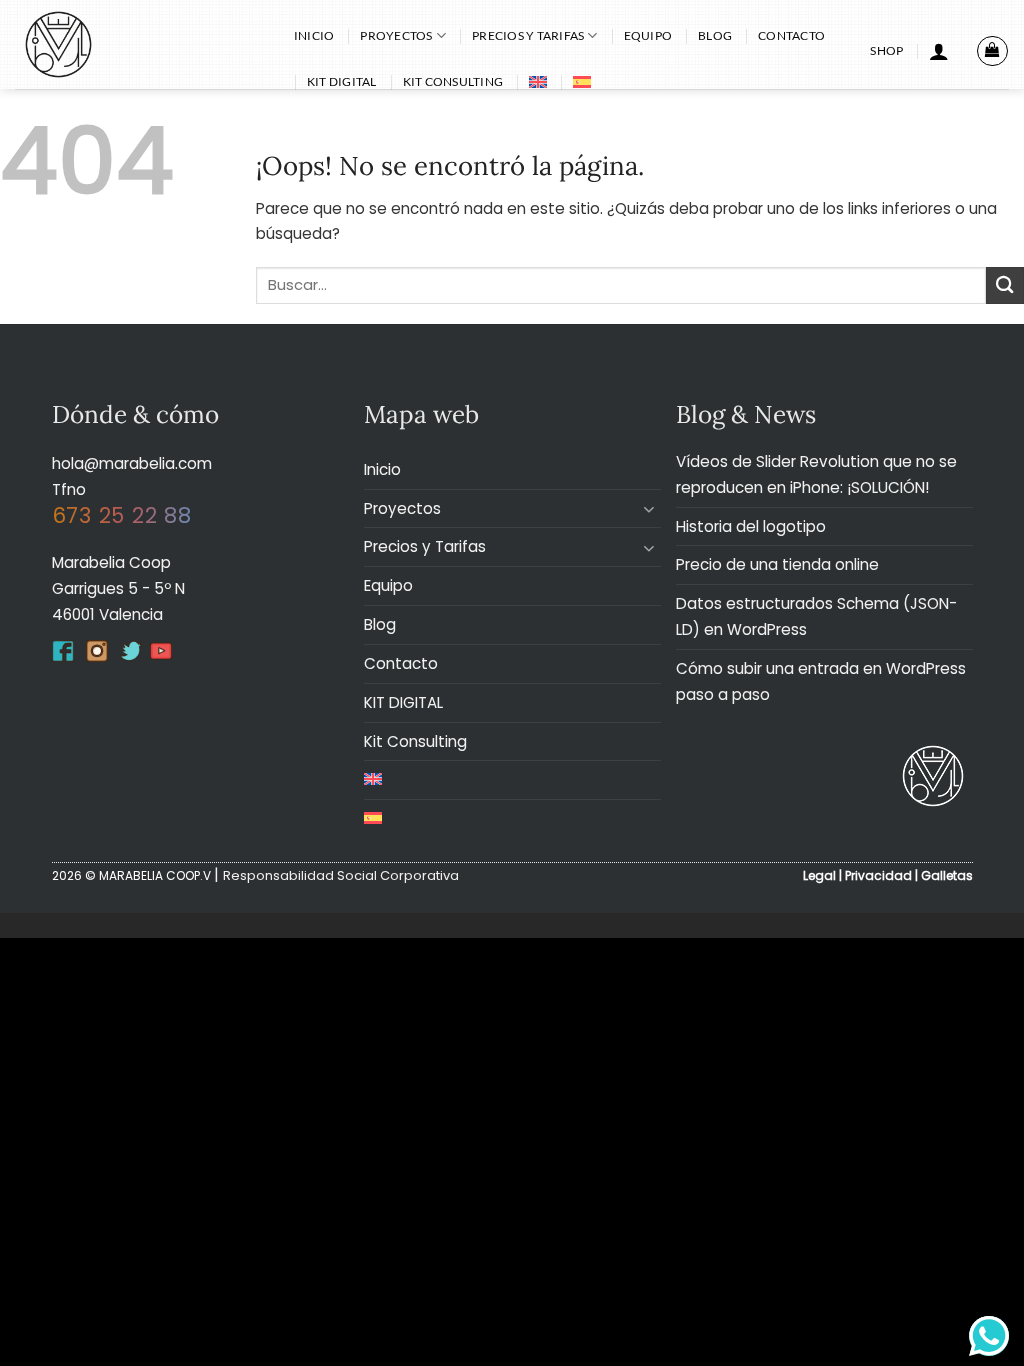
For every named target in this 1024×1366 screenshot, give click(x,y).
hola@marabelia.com (132, 463)
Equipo (648, 35)
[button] (939, 51)
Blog (715, 35)
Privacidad (878, 875)
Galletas (947, 875)
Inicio (314, 35)
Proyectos (396, 35)
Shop (886, 50)
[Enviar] (1005, 285)
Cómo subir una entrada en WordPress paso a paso (821, 681)
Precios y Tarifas (528, 35)
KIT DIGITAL (342, 81)
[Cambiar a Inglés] (538, 82)
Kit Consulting (453, 81)
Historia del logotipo (751, 526)
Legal (819, 875)
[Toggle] (649, 508)
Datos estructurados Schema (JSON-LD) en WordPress (816, 616)
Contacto (791, 35)
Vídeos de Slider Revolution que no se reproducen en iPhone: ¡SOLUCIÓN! (816, 474)
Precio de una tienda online (777, 564)
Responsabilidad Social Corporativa (341, 875)
